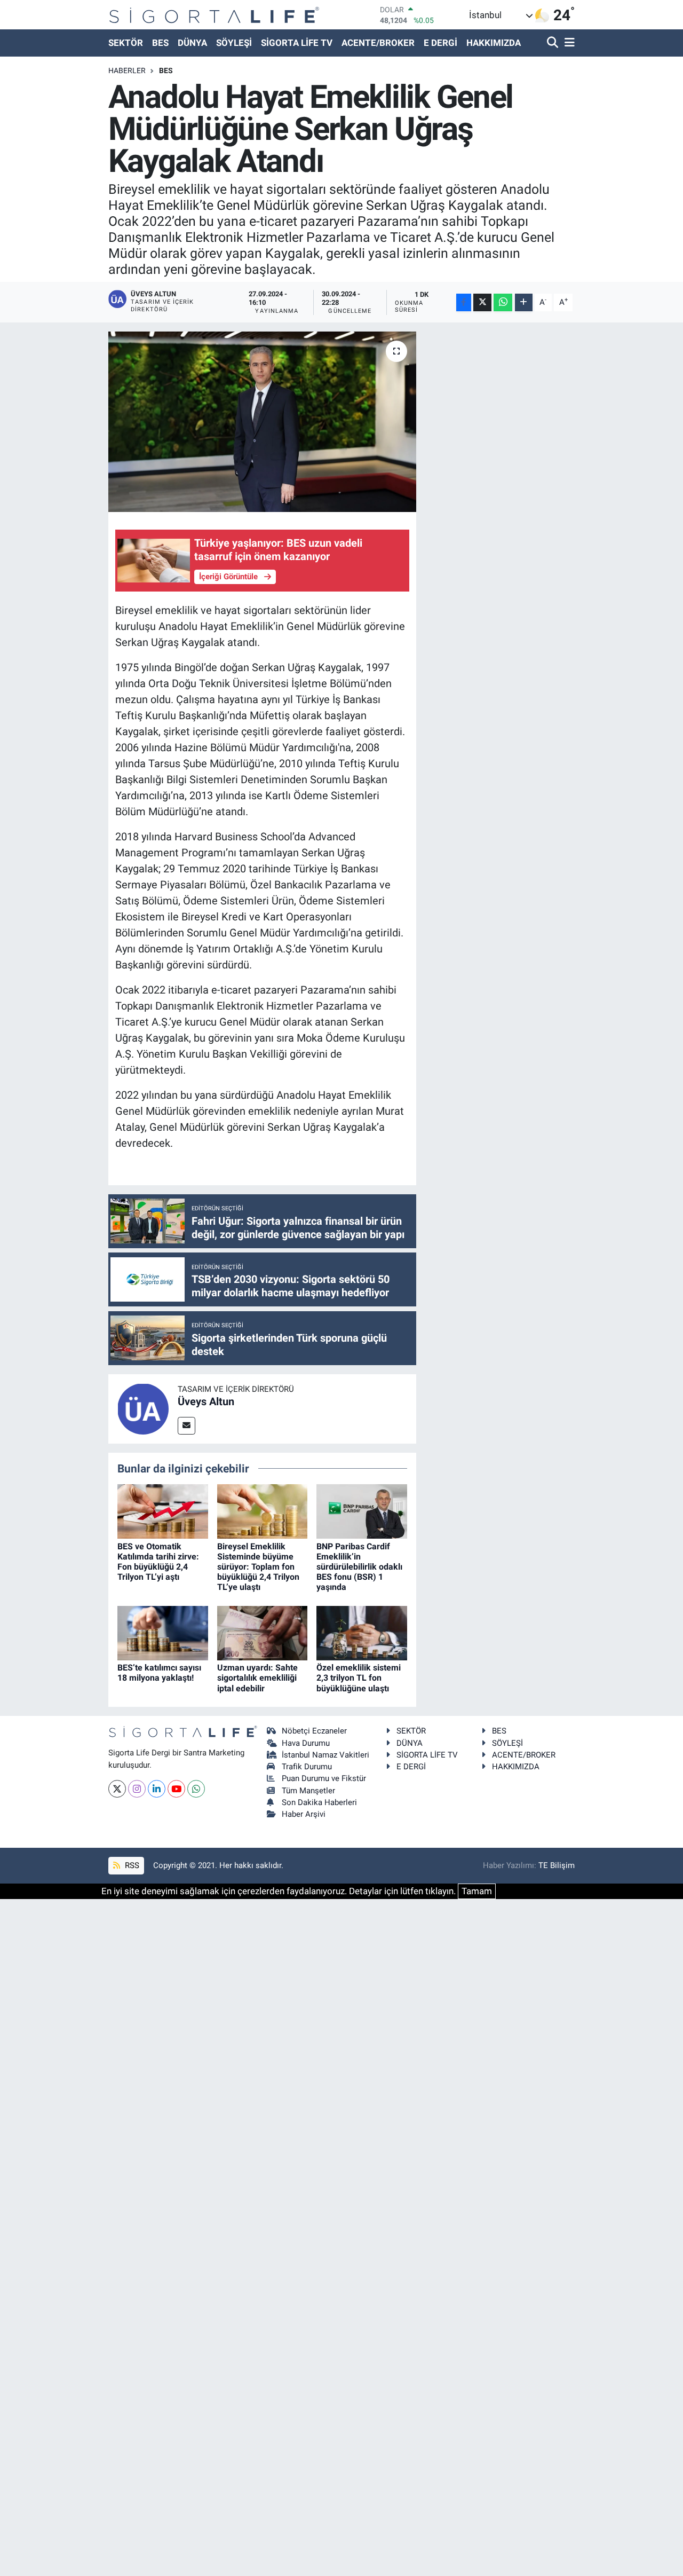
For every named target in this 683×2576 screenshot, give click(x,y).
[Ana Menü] (568, 43)
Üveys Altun (206, 1401)
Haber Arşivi (304, 1814)
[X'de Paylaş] (482, 302)
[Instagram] (137, 1789)
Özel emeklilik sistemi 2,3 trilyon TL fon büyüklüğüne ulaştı (359, 1678)
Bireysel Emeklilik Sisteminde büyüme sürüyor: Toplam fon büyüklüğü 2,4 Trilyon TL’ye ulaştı (258, 1567)
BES (160, 43)
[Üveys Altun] (143, 1408)
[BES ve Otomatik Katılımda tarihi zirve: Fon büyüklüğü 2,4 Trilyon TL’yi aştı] (163, 1511)
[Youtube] (176, 1789)
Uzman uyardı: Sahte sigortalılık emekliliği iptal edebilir (257, 1678)
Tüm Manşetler (308, 1791)
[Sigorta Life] (214, 15)
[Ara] (554, 43)
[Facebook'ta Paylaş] (464, 302)
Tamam (477, 1891)
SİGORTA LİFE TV (297, 43)
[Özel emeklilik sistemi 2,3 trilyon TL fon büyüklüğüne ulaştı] (362, 1632)
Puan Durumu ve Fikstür (324, 1778)
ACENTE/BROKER (378, 43)
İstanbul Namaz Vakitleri (325, 1755)
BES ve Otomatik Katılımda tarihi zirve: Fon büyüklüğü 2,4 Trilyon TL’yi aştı (158, 1562)
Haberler (127, 70)
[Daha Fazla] (524, 302)
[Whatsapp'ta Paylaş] (503, 302)
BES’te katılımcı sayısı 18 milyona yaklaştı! (159, 1673)
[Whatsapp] (196, 1789)
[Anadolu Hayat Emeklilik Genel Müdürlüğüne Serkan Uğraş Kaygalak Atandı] (262, 422)
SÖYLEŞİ (234, 43)
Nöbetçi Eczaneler (314, 1731)
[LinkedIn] (157, 1789)
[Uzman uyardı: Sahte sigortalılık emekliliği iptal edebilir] (263, 1632)
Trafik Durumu (307, 1767)
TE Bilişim (557, 1865)
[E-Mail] (186, 1426)
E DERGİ (440, 43)
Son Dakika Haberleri (319, 1802)
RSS (131, 1865)
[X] (117, 1789)
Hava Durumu (306, 1743)
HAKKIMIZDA (494, 43)
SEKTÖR (126, 43)
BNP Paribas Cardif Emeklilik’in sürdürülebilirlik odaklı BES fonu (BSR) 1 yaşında (359, 1567)
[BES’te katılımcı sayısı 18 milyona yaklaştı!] (163, 1632)
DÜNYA (192, 43)
